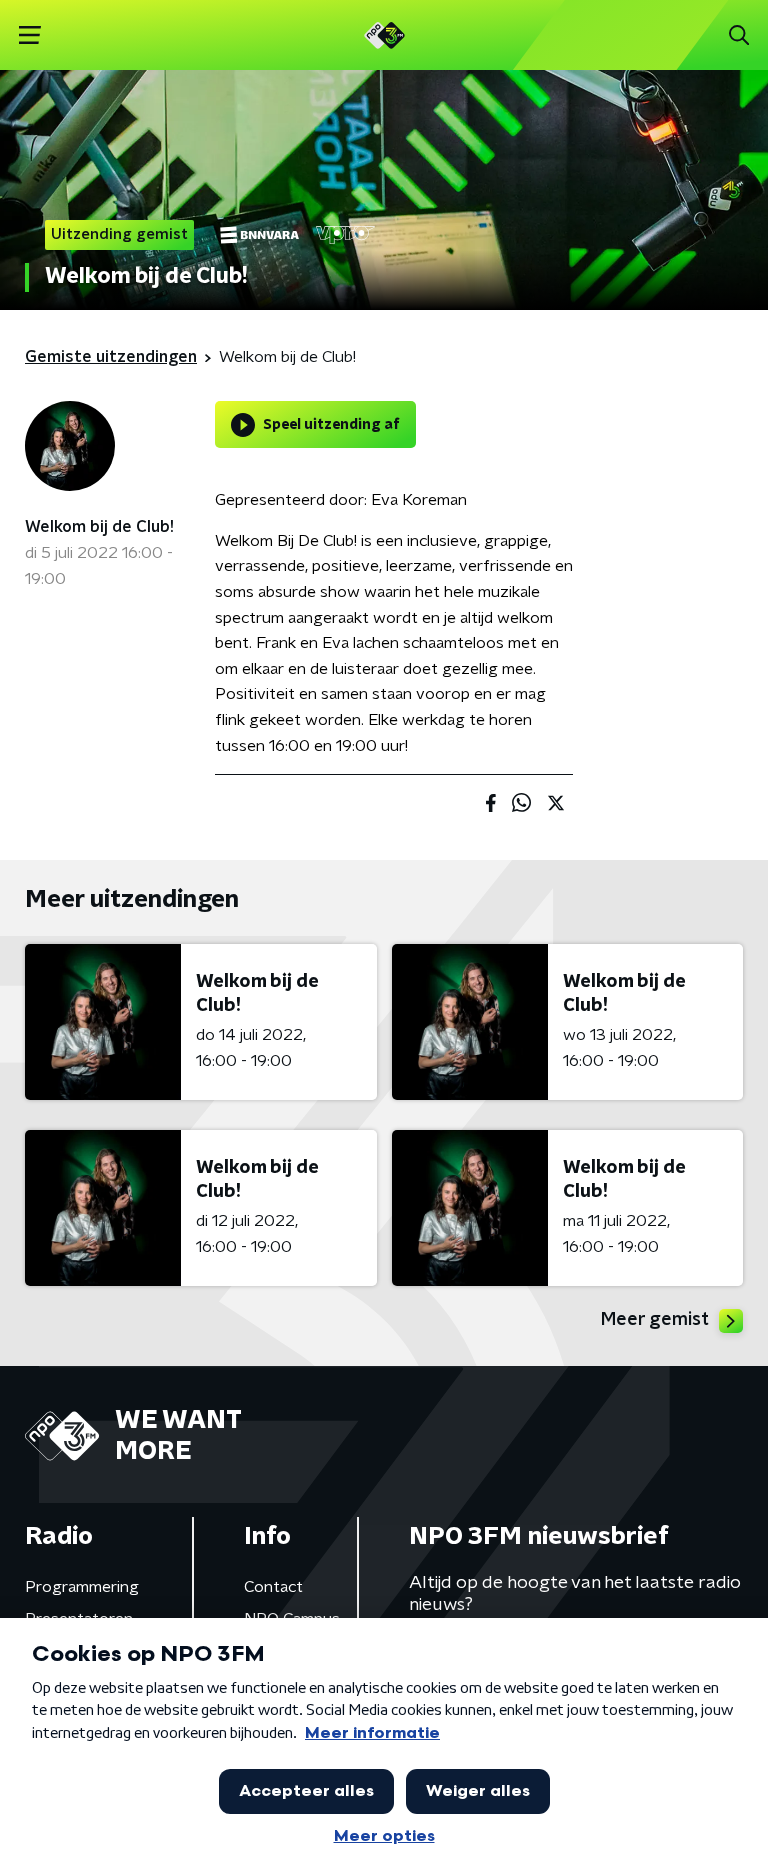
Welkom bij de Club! (99, 527)
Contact (273, 1587)
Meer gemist (655, 1320)
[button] (29, 35)
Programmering (82, 1587)
